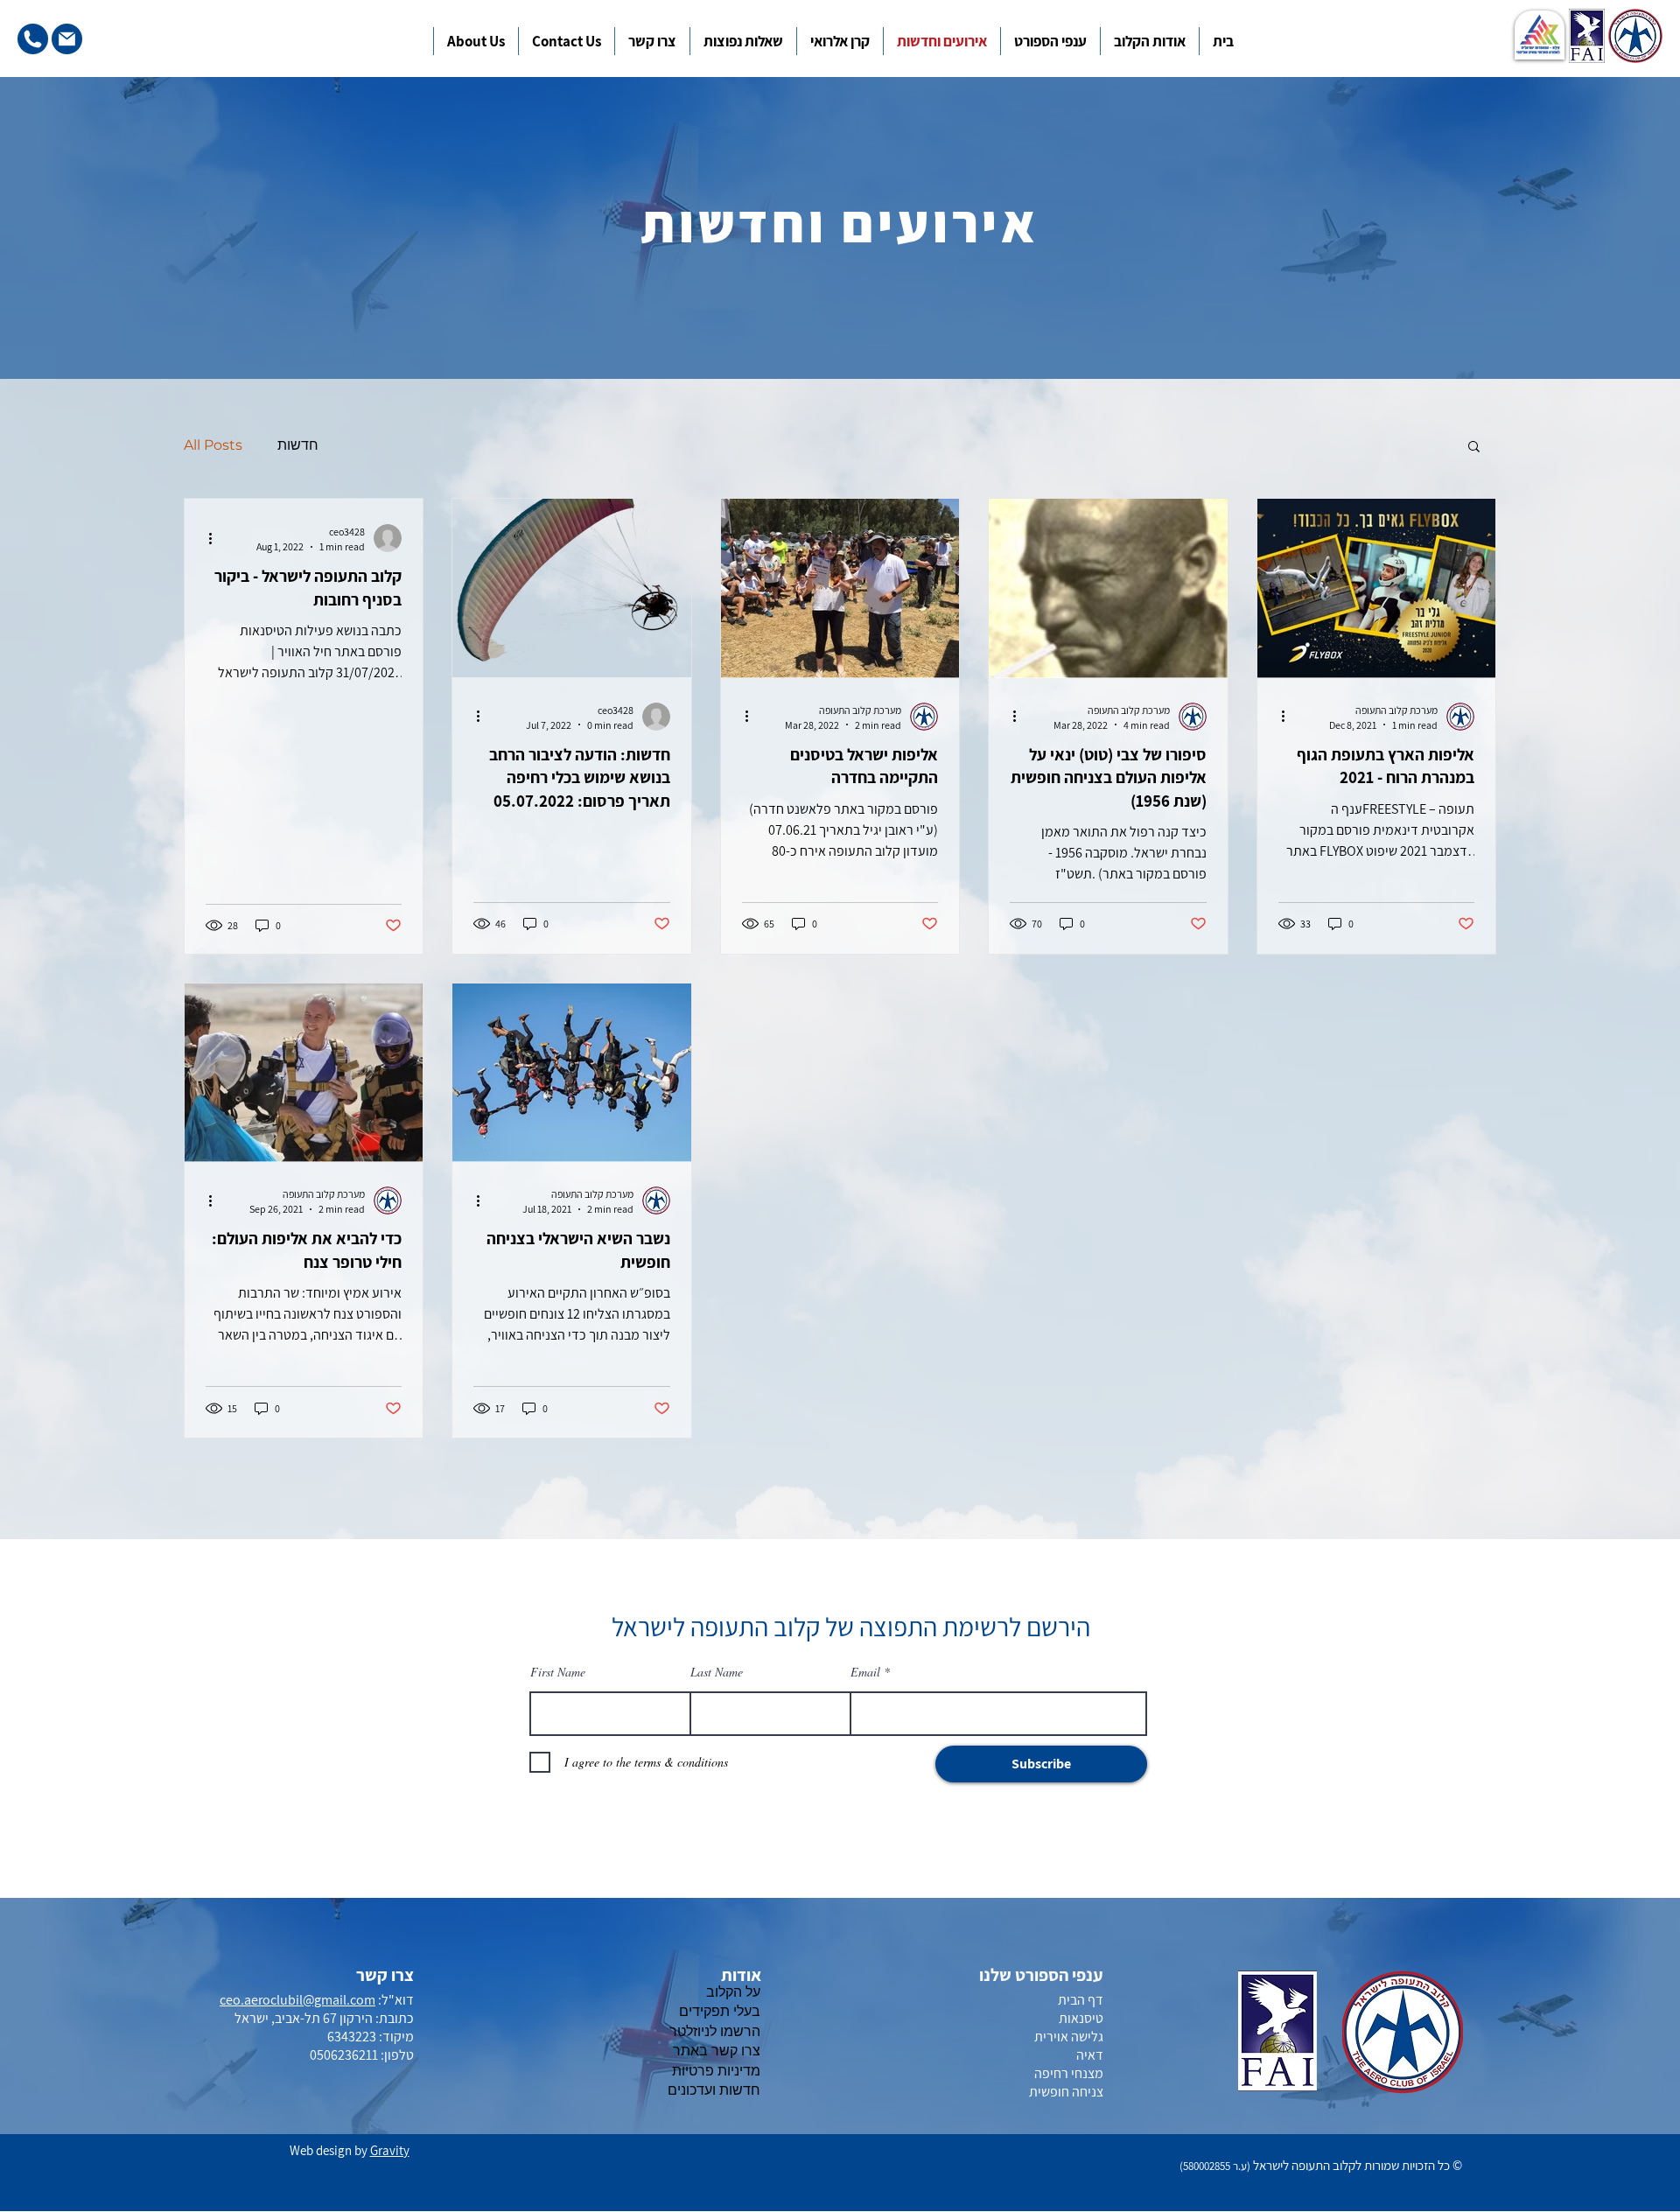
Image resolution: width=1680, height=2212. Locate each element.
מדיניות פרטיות (716, 2071)
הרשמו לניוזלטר (715, 2031)
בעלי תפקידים (720, 2011)
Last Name (717, 1672)
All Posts (213, 445)
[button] (1053, 38)
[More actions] (216, 538)
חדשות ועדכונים (714, 2090)
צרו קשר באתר (717, 2051)
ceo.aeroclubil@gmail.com (297, 2000)
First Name (558, 1672)
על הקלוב (733, 1992)
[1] (33, 39)
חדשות (298, 445)
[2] (67, 39)
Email (865, 1672)
